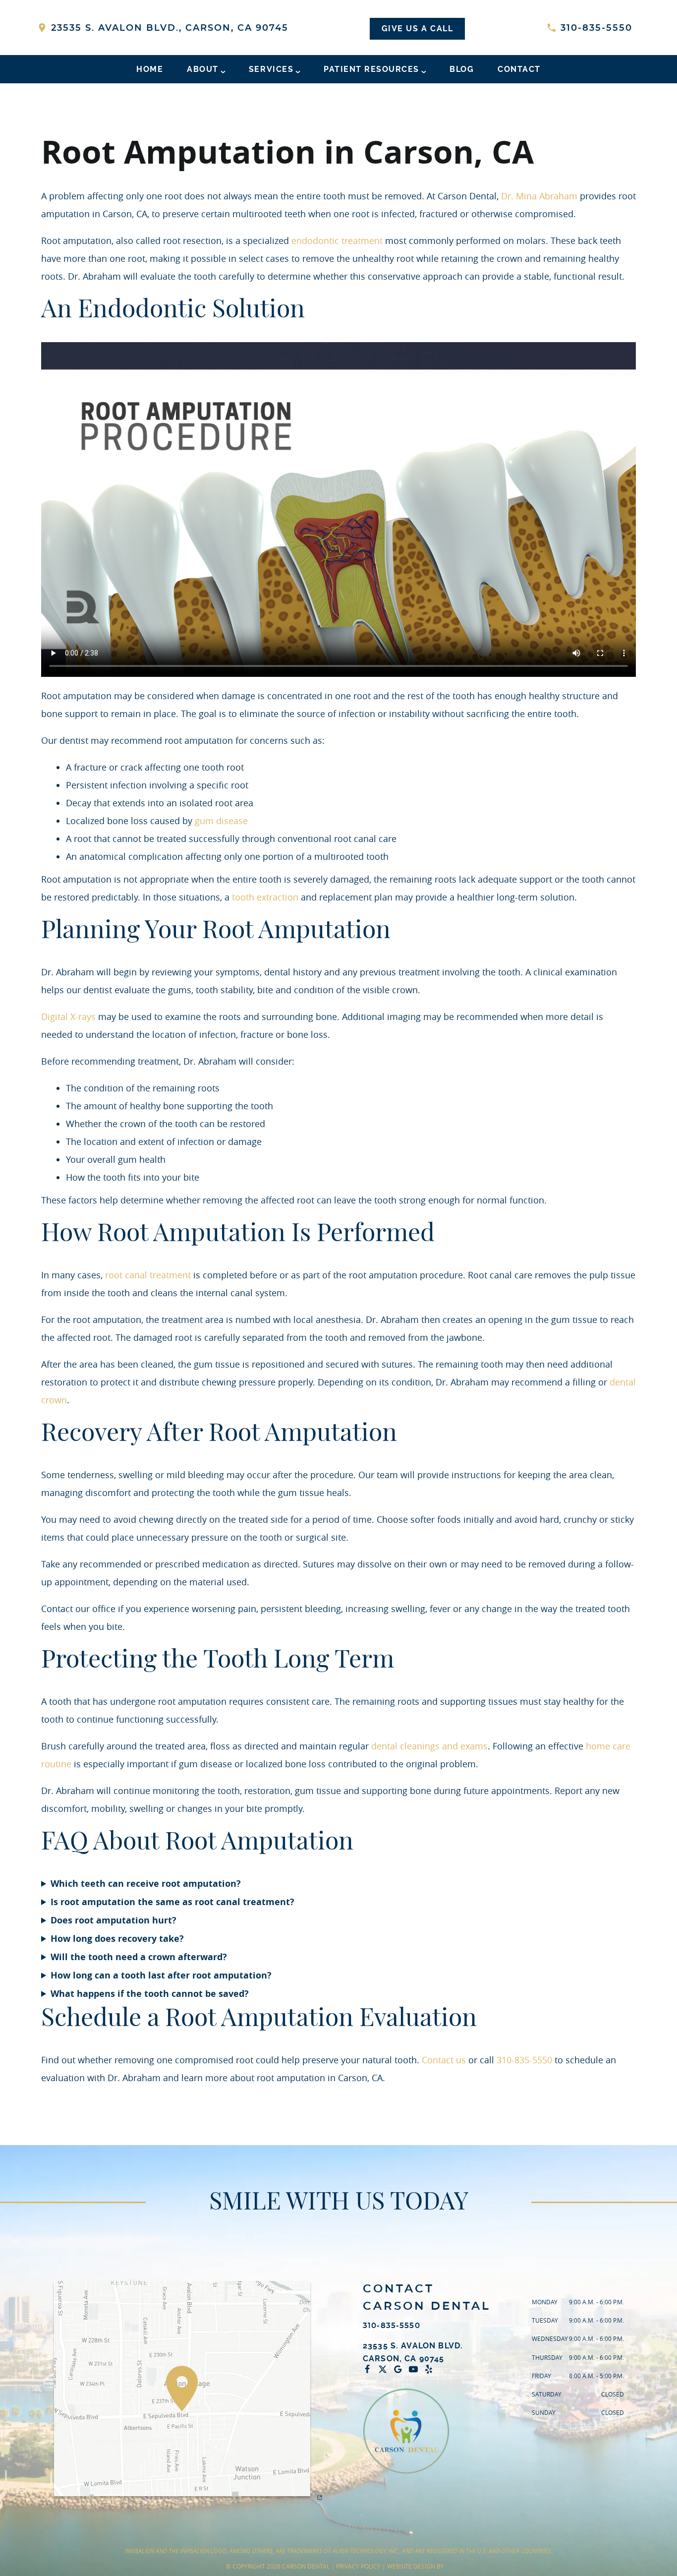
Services (271, 69)
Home (150, 69)
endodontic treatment (337, 240)
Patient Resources (371, 69)
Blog (462, 69)
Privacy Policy (358, 2566)
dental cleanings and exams (429, 1746)
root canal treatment (148, 1275)
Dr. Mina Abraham (539, 196)
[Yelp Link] (431, 2369)
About (203, 69)
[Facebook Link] (370, 2369)
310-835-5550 (595, 28)
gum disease (221, 821)
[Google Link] (400, 2369)
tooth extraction (265, 897)
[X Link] (385, 2369)
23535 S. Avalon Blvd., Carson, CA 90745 (168, 28)
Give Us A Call (417, 29)
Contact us (444, 2060)
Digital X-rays (68, 1017)
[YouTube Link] (416, 2369)
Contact (519, 69)
